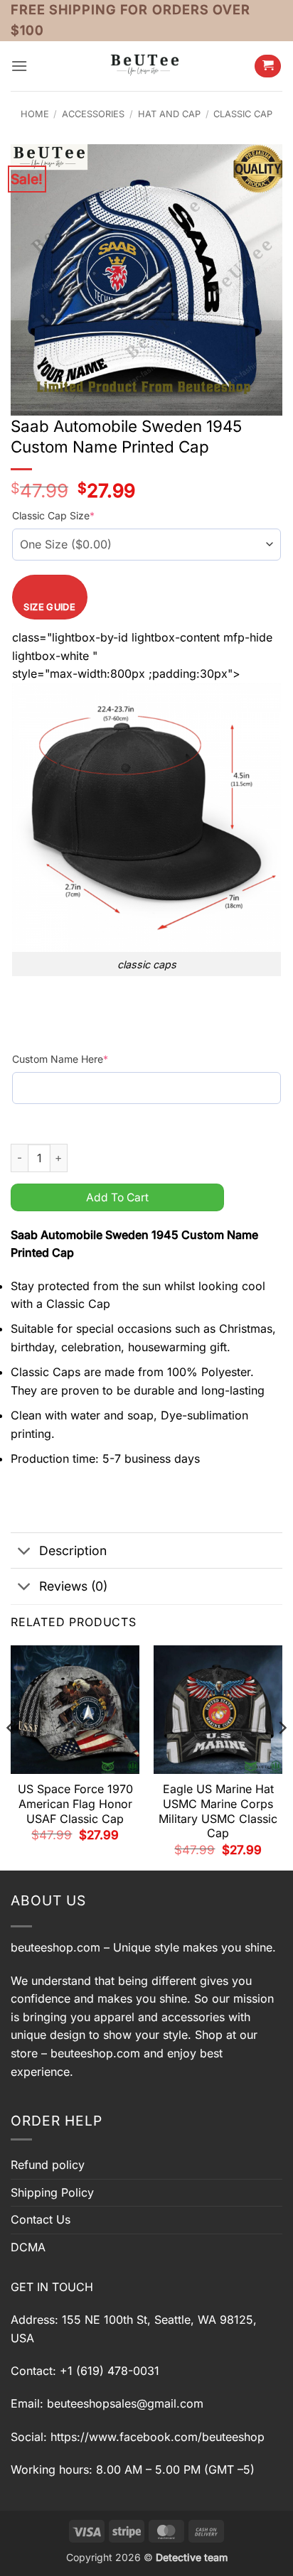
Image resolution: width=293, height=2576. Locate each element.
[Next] (282, 1757)
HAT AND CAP (169, 114)
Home (35, 114)
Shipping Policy (52, 2192)
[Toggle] (25, 1552)
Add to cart (117, 1197)
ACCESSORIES (93, 114)
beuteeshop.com (55, 1947)
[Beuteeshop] (146, 66)
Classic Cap (243, 114)
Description (73, 1551)
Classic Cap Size (53, 515)
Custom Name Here (60, 1059)
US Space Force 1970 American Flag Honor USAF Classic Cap (75, 1804)
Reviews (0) (73, 1586)
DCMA (28, 2247)
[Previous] (11, 1757)
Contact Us (41, 2219)
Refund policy (48, 2165)
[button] (19, 66)
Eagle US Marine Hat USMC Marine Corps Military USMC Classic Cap (218, 1811)
